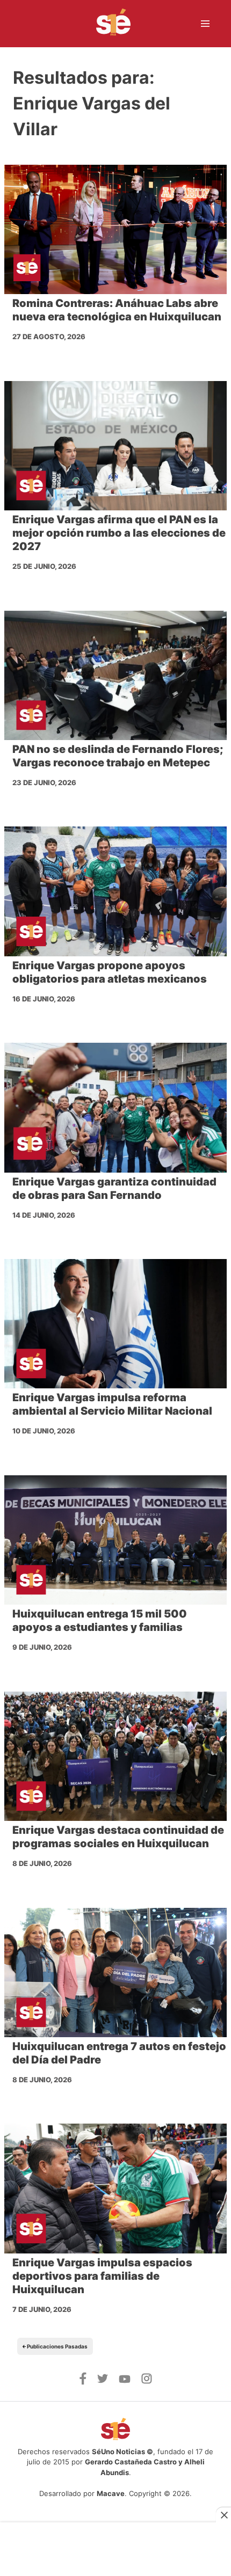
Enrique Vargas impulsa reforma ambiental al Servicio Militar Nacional (112, 1404)
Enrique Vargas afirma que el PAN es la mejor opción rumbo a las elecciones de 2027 (119, 533)
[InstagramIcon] (147, 2381)
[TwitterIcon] (103, 2380)
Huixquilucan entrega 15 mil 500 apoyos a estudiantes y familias (100, 1620)
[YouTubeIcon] (125, 2380)
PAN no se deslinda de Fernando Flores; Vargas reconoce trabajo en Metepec (118, 756)
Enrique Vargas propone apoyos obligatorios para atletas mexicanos (110, 972)
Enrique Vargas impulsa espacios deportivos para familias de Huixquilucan (102, 2276)
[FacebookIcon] (83, 2382)
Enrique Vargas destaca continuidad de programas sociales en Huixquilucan (118, 1837)
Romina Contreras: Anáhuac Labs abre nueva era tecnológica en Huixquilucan (117, 310)
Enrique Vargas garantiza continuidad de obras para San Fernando (114, 1188)
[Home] (107, 24)
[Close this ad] (223, 2515)
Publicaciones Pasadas (57, 2346)
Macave (111, 2493)
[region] (115, 2545)
